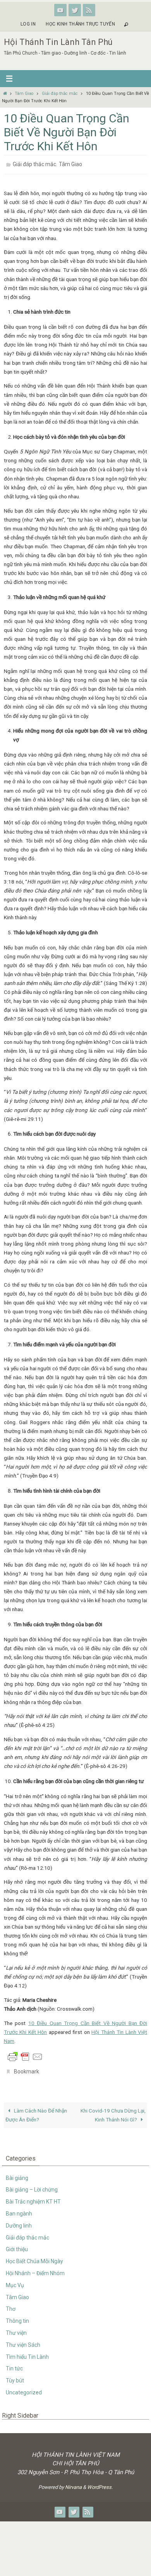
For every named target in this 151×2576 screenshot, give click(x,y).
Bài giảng (17, 2173)
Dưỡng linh (19, 2221)
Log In (28, 24)
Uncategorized (24, 2388)
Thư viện (16, 2329)
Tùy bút (15, 2376)
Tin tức (14, 2364)
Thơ (11, 2305)
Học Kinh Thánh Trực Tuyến (80, 24)
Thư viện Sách (23, 2341)
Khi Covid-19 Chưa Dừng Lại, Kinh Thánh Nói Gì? (113, 2111)
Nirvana (73, 2483)
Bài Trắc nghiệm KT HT (33, 2197)
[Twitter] (75, 10)
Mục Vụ (15, 2281)
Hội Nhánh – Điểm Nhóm (35, 2269)
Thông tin (17, 2317)
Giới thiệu (17, 2245)
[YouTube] (60, 10)
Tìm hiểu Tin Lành (27, 2352)
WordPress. (100, 2483)
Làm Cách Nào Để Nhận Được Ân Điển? (36, 2111)
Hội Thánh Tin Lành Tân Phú (58, 42)
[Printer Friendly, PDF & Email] (25, 2054)
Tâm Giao (24, 94)
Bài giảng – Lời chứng (32, 2185)
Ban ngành (19, 2209)
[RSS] (89, 10)
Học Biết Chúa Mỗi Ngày (34, 2257)
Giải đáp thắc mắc (60, 94)
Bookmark (27, 2068)
